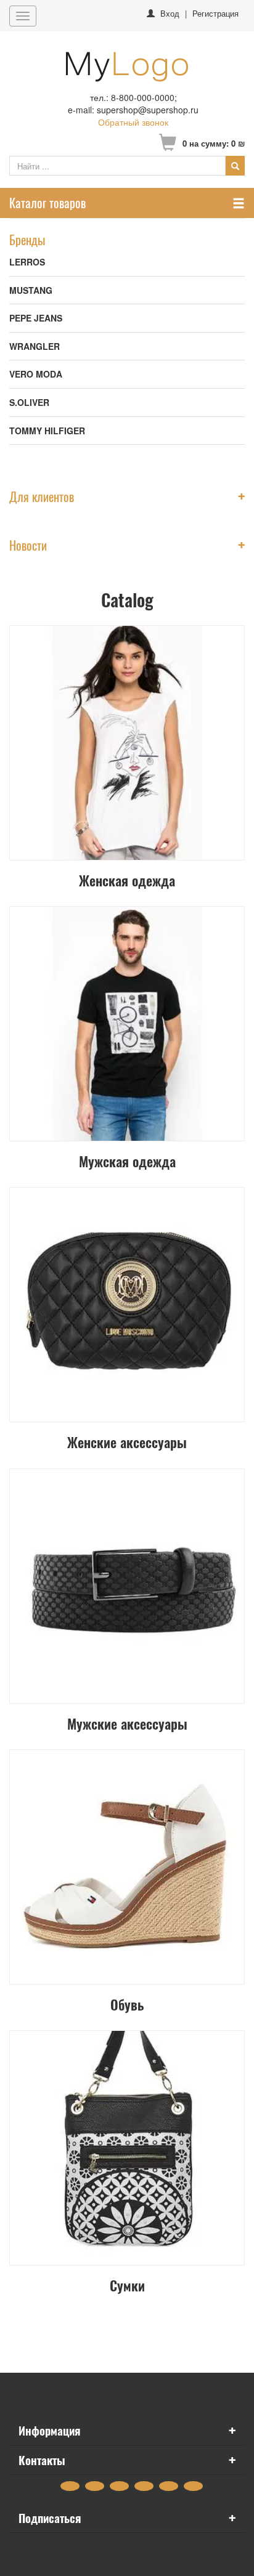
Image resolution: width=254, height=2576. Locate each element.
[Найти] (235, 166)
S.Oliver (29, 402)
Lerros (27, 262)
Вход (170, 13)
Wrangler (35, 346)
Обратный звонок (133, 122)
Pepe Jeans (36, 318)
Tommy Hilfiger (47, 431)
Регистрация (215, 13)
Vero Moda (36, 374)
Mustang (31, 290)
